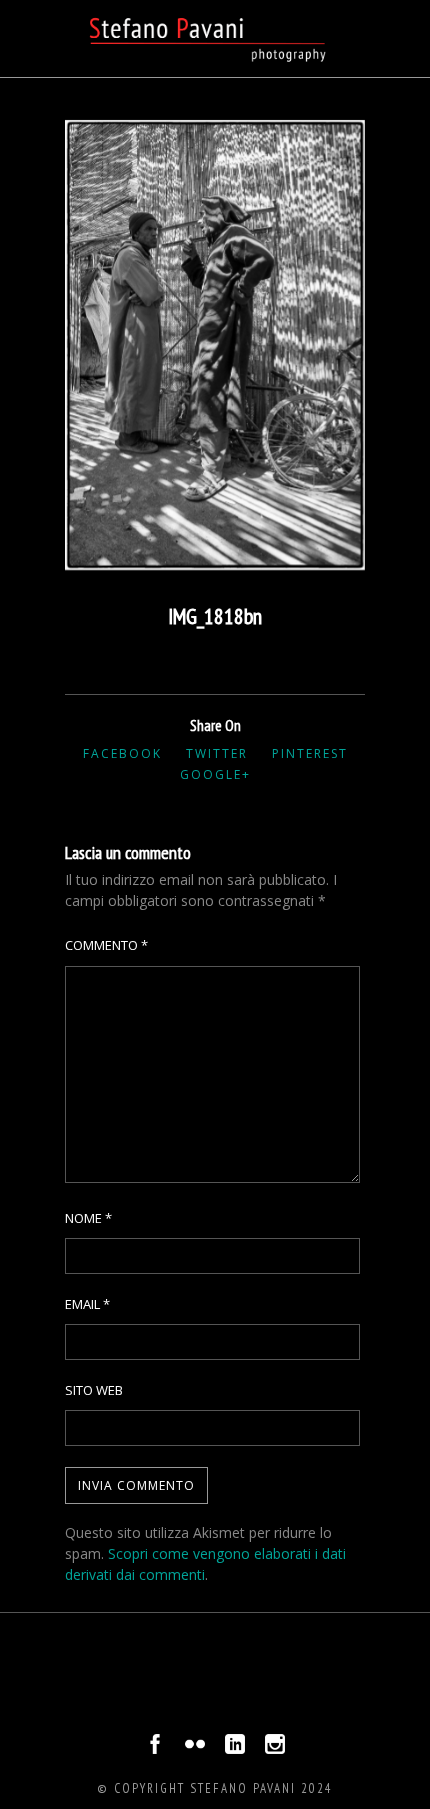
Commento (106, 945)
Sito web (94, 1390)
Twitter (217, 753)
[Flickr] (195, 1749)
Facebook (122, 753)
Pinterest (310, 753)
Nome (88, 1218)
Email (87, 1304)
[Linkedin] (235, 1749)
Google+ (215, 774)
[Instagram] (275, 1749)
